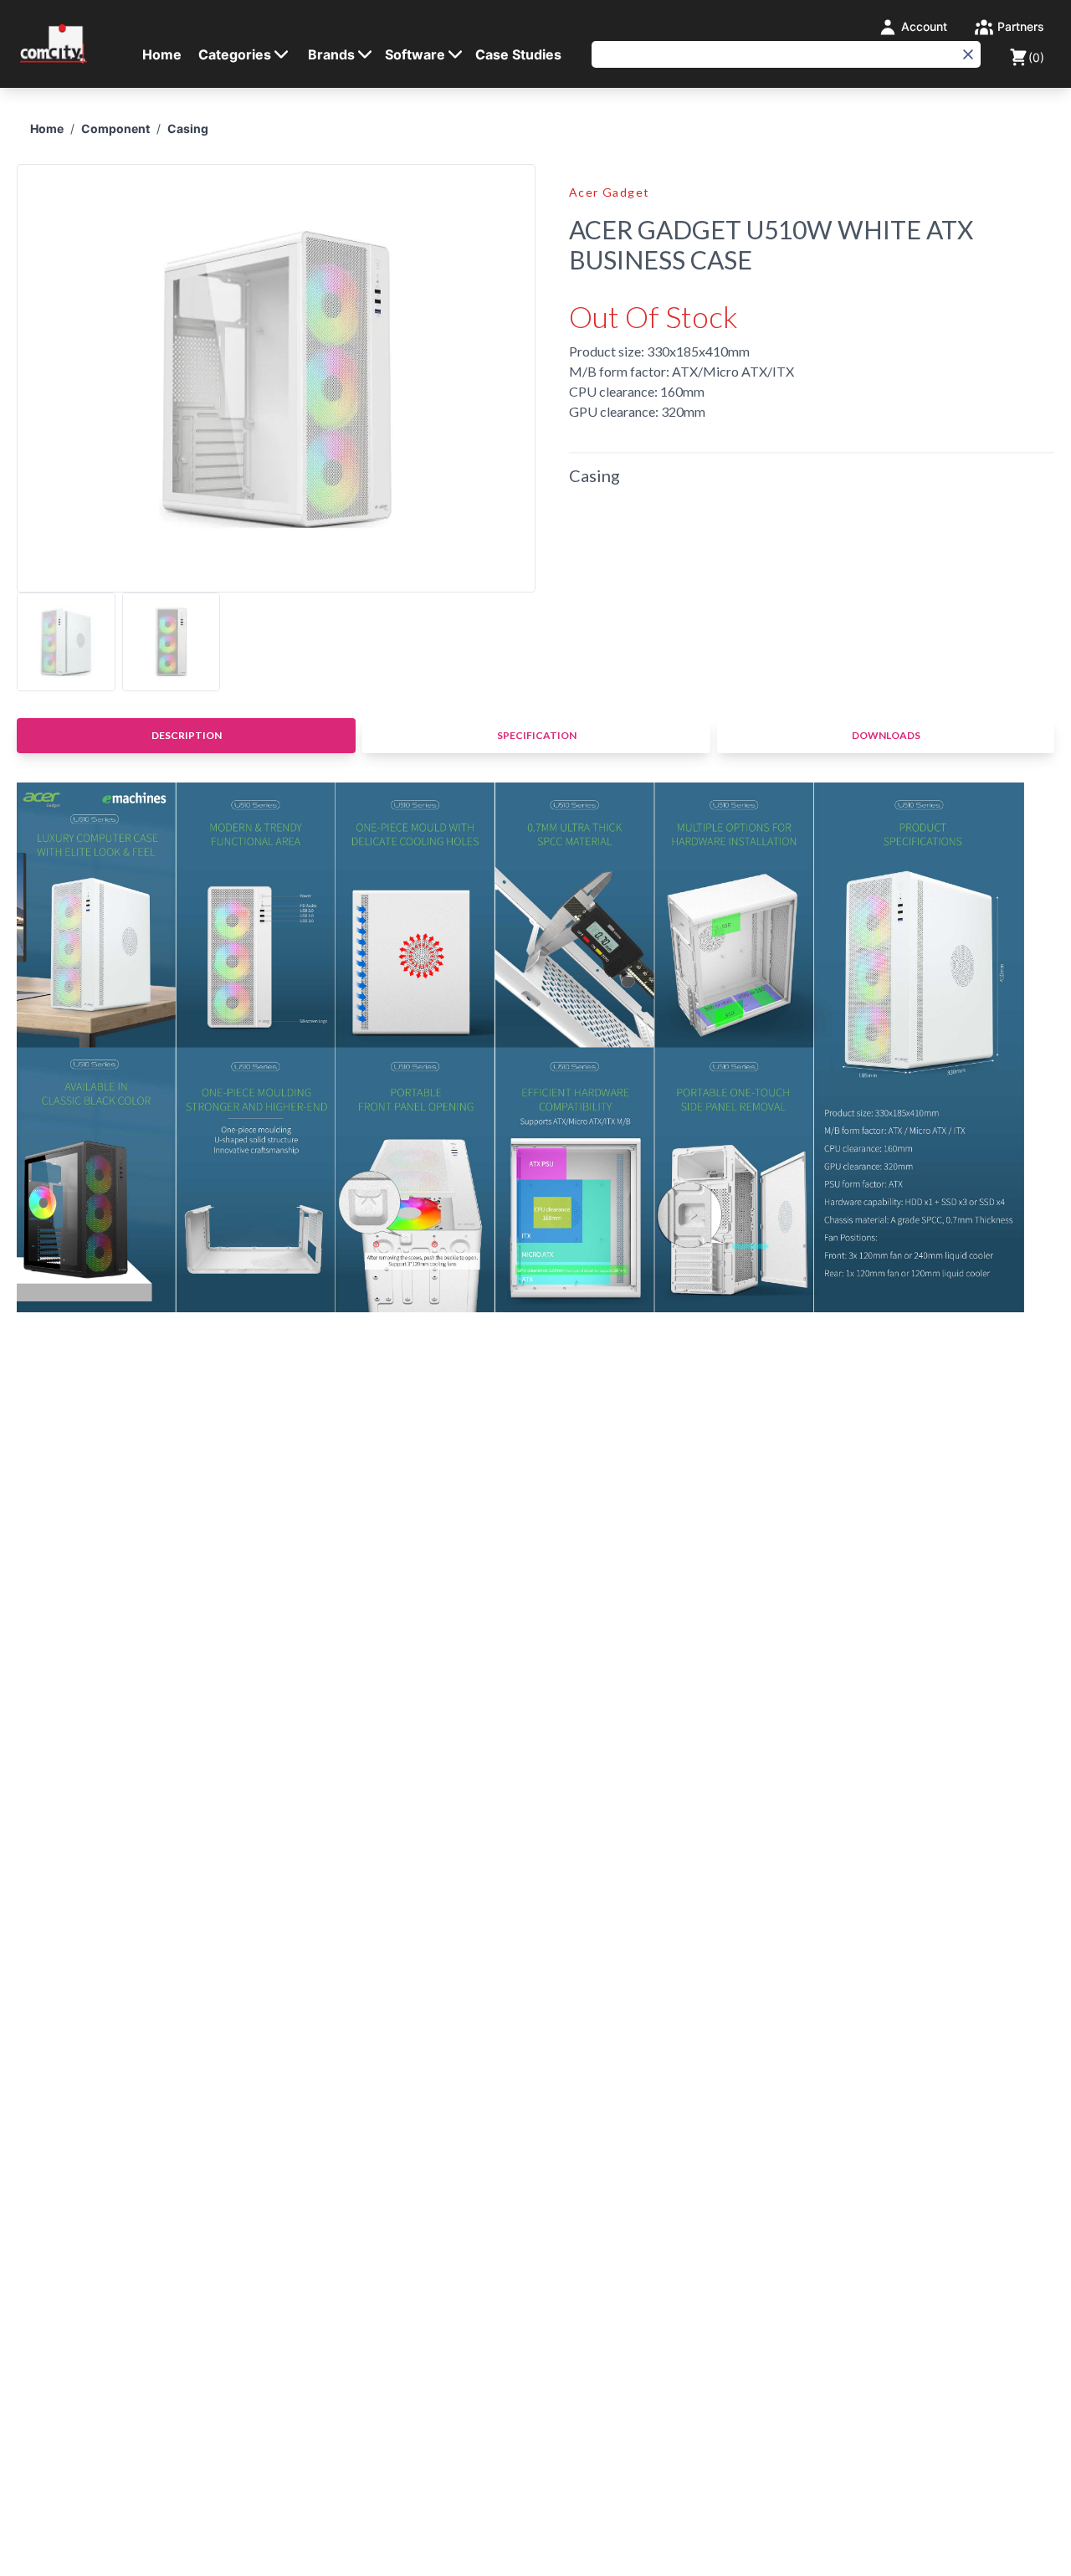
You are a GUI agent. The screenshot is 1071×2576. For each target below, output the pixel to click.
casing (188, 128)
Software (415, 54)
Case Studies (518, 54)
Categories (235, 54)
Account (922, 26)
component (115, 128)
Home (162, 54)
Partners (1019, 26)
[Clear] (968, 54)
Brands (331, 54)
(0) (1036, 57)
